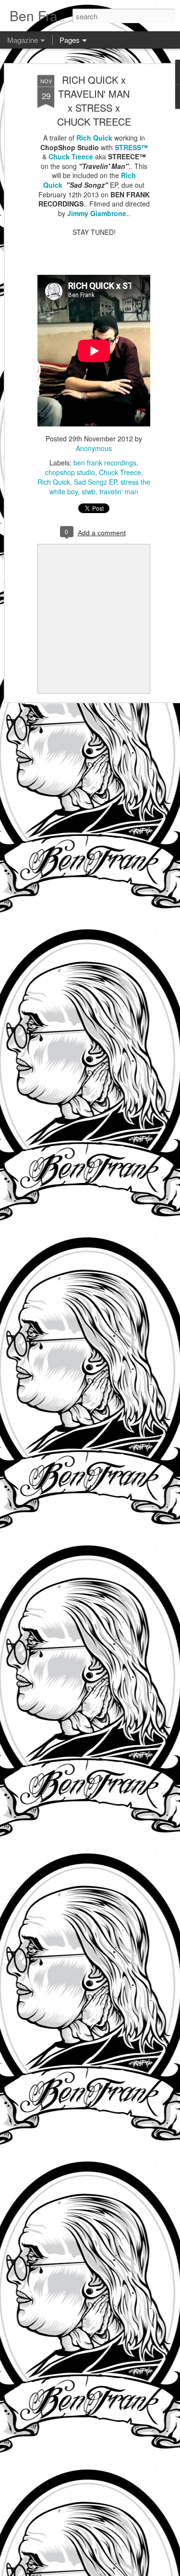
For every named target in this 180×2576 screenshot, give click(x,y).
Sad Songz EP (95, 482)
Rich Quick (94, 138)
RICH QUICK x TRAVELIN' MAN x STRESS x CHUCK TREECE (94, 101)
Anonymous (94, 448)
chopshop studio (70, 472)
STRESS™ (131, 147)
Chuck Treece (71, 156)
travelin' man (119, 491)
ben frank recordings (105, 463)
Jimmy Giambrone (97, 213)
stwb (89, 491)
